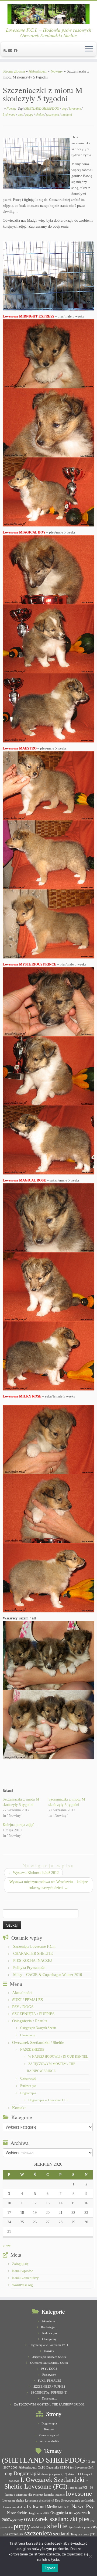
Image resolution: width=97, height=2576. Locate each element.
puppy (30, 114)
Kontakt (19, 2108)
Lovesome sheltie (13, 2501)
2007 (7, 2468)
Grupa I (87, 2474)
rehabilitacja (39, 2527)
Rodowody (49, 2375)
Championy (28, 2035)
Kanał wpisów (22, 2271)
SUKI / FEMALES (27, 2000)
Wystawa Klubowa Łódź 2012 (33, 1873)
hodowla (14, 2481)
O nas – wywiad (49, 2435)
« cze (7, 2246)
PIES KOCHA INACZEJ (32, 1961)
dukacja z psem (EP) (54, 2474)
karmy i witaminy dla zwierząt (24, 2495)
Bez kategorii (49, 2327)
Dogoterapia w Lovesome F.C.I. (49, 2100)
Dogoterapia (28, 2093)
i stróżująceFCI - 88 (81, 2488)
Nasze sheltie (17, 2513)
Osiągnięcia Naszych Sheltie (38, 2028)
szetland (67, 114)
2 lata (92, 2462)
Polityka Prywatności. (30, 1968)
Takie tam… (49, 2398)
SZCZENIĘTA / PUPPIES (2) (49, 2392)
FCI (79, 2474)
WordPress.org (22, 2285)
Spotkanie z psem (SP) (83, 2527)
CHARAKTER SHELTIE (33, 1954)
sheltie (40, 114)
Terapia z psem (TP (83, 2534)
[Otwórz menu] (89, 49)
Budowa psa (28, 2086)
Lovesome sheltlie (14, 2507)
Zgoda (50, 2568)
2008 (14, 2468)
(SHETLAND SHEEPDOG (42, 109)
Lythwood (9, 114)
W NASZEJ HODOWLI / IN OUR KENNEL (58, 2057)
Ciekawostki (28, 2079)
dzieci (72, 2474)
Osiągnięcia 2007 (39, 2513)
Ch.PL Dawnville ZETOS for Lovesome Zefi (66, 2468)
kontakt (49, 2495)
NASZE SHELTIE (32, 2050)
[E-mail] (11, 51)
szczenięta (53, 114)
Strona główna (14, 71)
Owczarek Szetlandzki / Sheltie (38, 2043)
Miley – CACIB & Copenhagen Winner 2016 (48, 1975)
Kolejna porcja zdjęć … (21, 1825)
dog (65, 109)
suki (5, 2534)
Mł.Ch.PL (64, 2507)
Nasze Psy (83, 2506)
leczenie (60, 2495)
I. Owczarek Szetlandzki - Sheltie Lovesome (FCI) (46, 2483)
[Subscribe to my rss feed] (6, 51)
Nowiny (57, 71)
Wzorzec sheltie (49, 2441)
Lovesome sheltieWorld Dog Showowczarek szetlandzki (60, 2501)
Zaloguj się (20, 2264)
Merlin (52, 2507)
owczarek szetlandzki (51, 2519)
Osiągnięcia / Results (30, 2021)
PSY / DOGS (23, 2007)
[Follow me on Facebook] (16, 51)
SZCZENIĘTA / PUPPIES (33, 2014)
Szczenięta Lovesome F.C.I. (34, 1947)
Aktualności (38, 71)
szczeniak (16, 2534)
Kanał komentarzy (25, 2278)
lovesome (75, 109)
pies (21, 114)
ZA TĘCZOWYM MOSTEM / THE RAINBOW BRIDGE (49, 2404)
